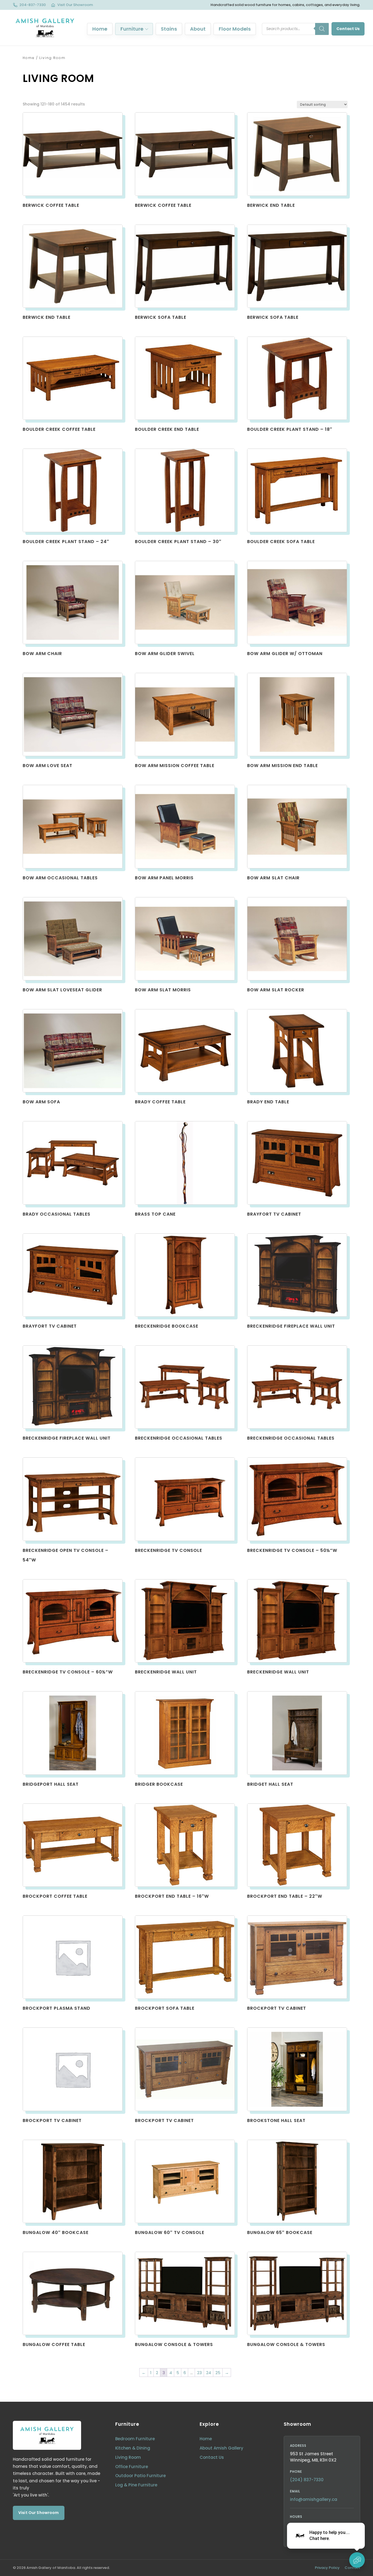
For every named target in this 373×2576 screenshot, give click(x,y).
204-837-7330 (33, 5)
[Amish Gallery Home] (45, 28)
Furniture (132, 29)
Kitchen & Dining (133, 2448)
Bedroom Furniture (135, 2439)
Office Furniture (132, 2467)
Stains (169, 29)
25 (218, 2373)
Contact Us (348, 29)
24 (209, 2373)
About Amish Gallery (221, 2448)
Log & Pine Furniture (136, 2485)
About (198, 29)
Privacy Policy (327, 2568)
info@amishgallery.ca (314, 2499)
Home (100, 29)
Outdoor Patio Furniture (140, 2476)
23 (199, 2373)
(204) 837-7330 (307, 2480)
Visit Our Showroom (75, 5)
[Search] (322, 29)
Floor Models (235, 29)
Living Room (128, 2457)
